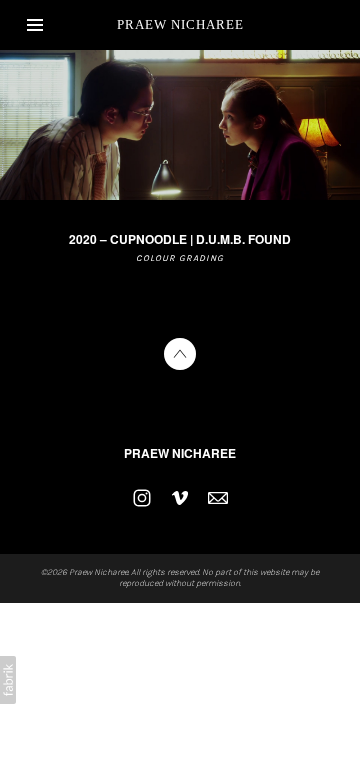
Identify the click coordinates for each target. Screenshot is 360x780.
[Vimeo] (180, 498)
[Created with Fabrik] (8, 680)
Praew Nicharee (180, 453)
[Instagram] (142, 498)
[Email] (218, 498)
